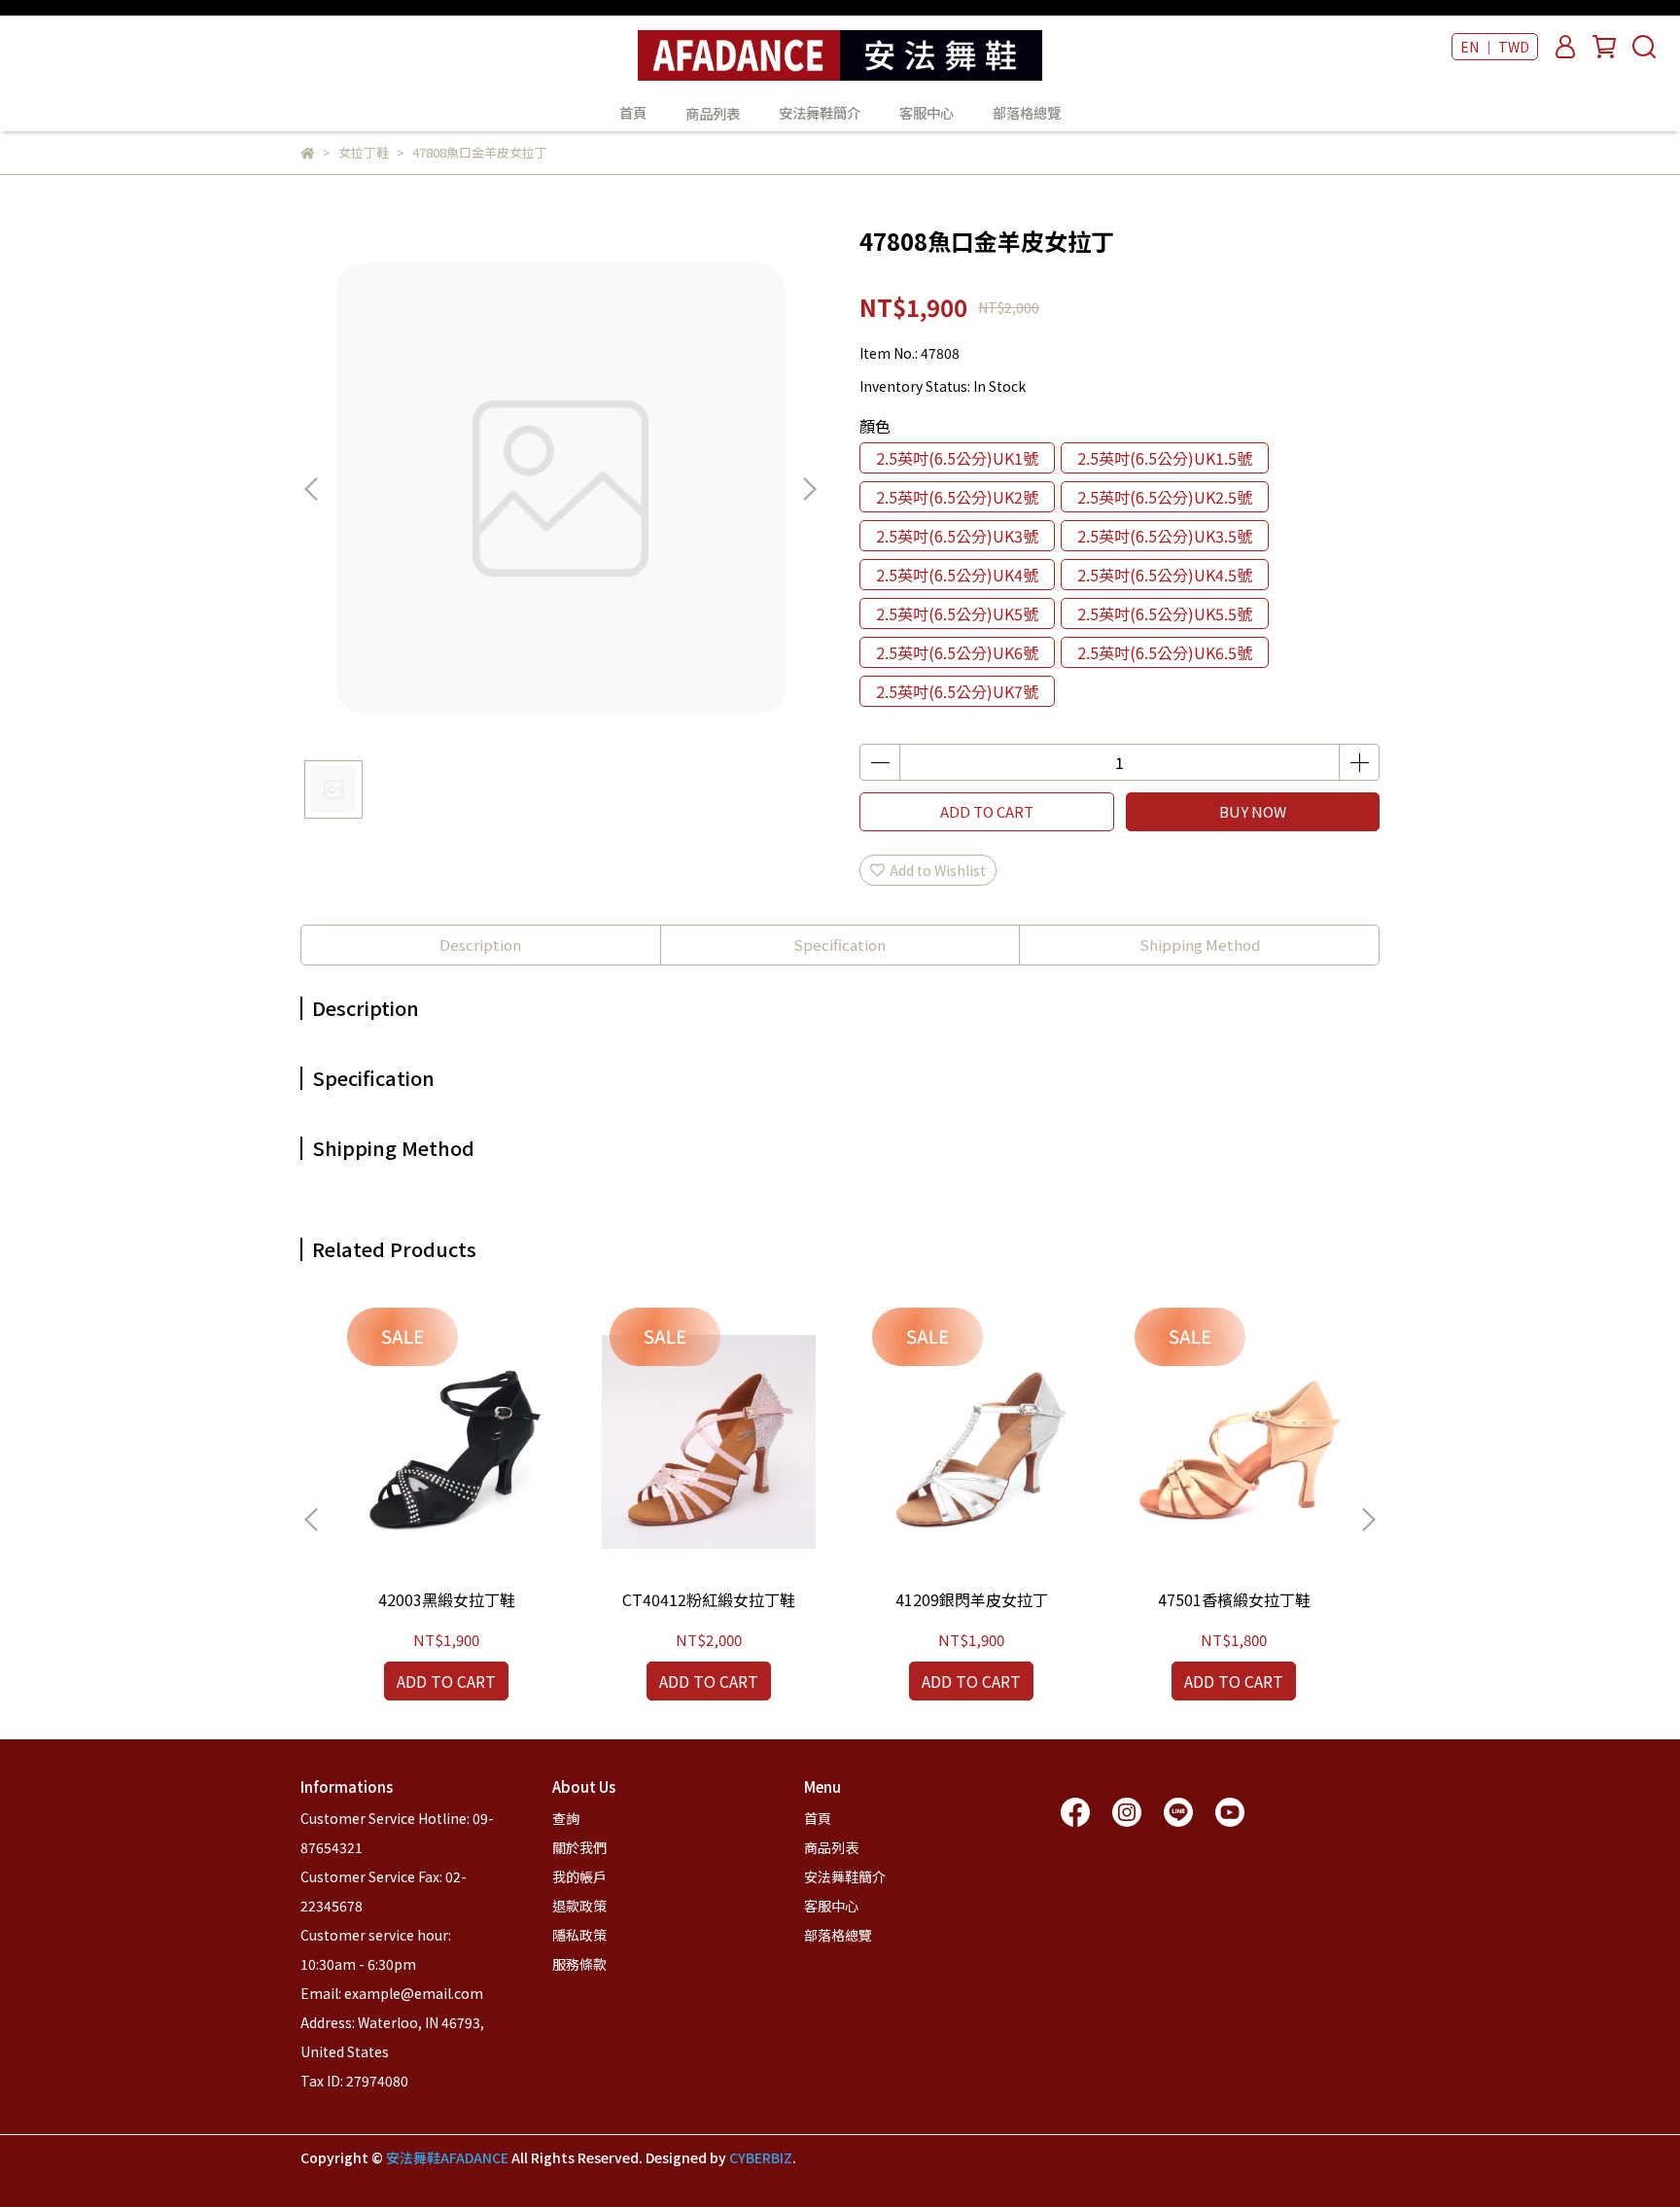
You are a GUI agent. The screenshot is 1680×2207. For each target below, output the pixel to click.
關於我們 (579, 1847)
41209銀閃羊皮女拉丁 (972, 1599)
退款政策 (579, 1906)
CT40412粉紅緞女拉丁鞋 (709, 1599)
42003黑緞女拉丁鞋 (447, 1599)
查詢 (566, 1818)
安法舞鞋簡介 (820, 113)
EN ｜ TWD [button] (1495, 47)
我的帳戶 (579, 1876)
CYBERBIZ (761, 2157)
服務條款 (579, 1964)
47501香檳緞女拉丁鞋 (1234, 1599)
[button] (809, 489)
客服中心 (927, 113)
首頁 (633, 113)
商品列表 (831, 1847)
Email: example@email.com (392, 1993)
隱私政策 (579, 1935)
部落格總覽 (1027, 113)
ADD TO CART (987, 811)
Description (480, 945)
